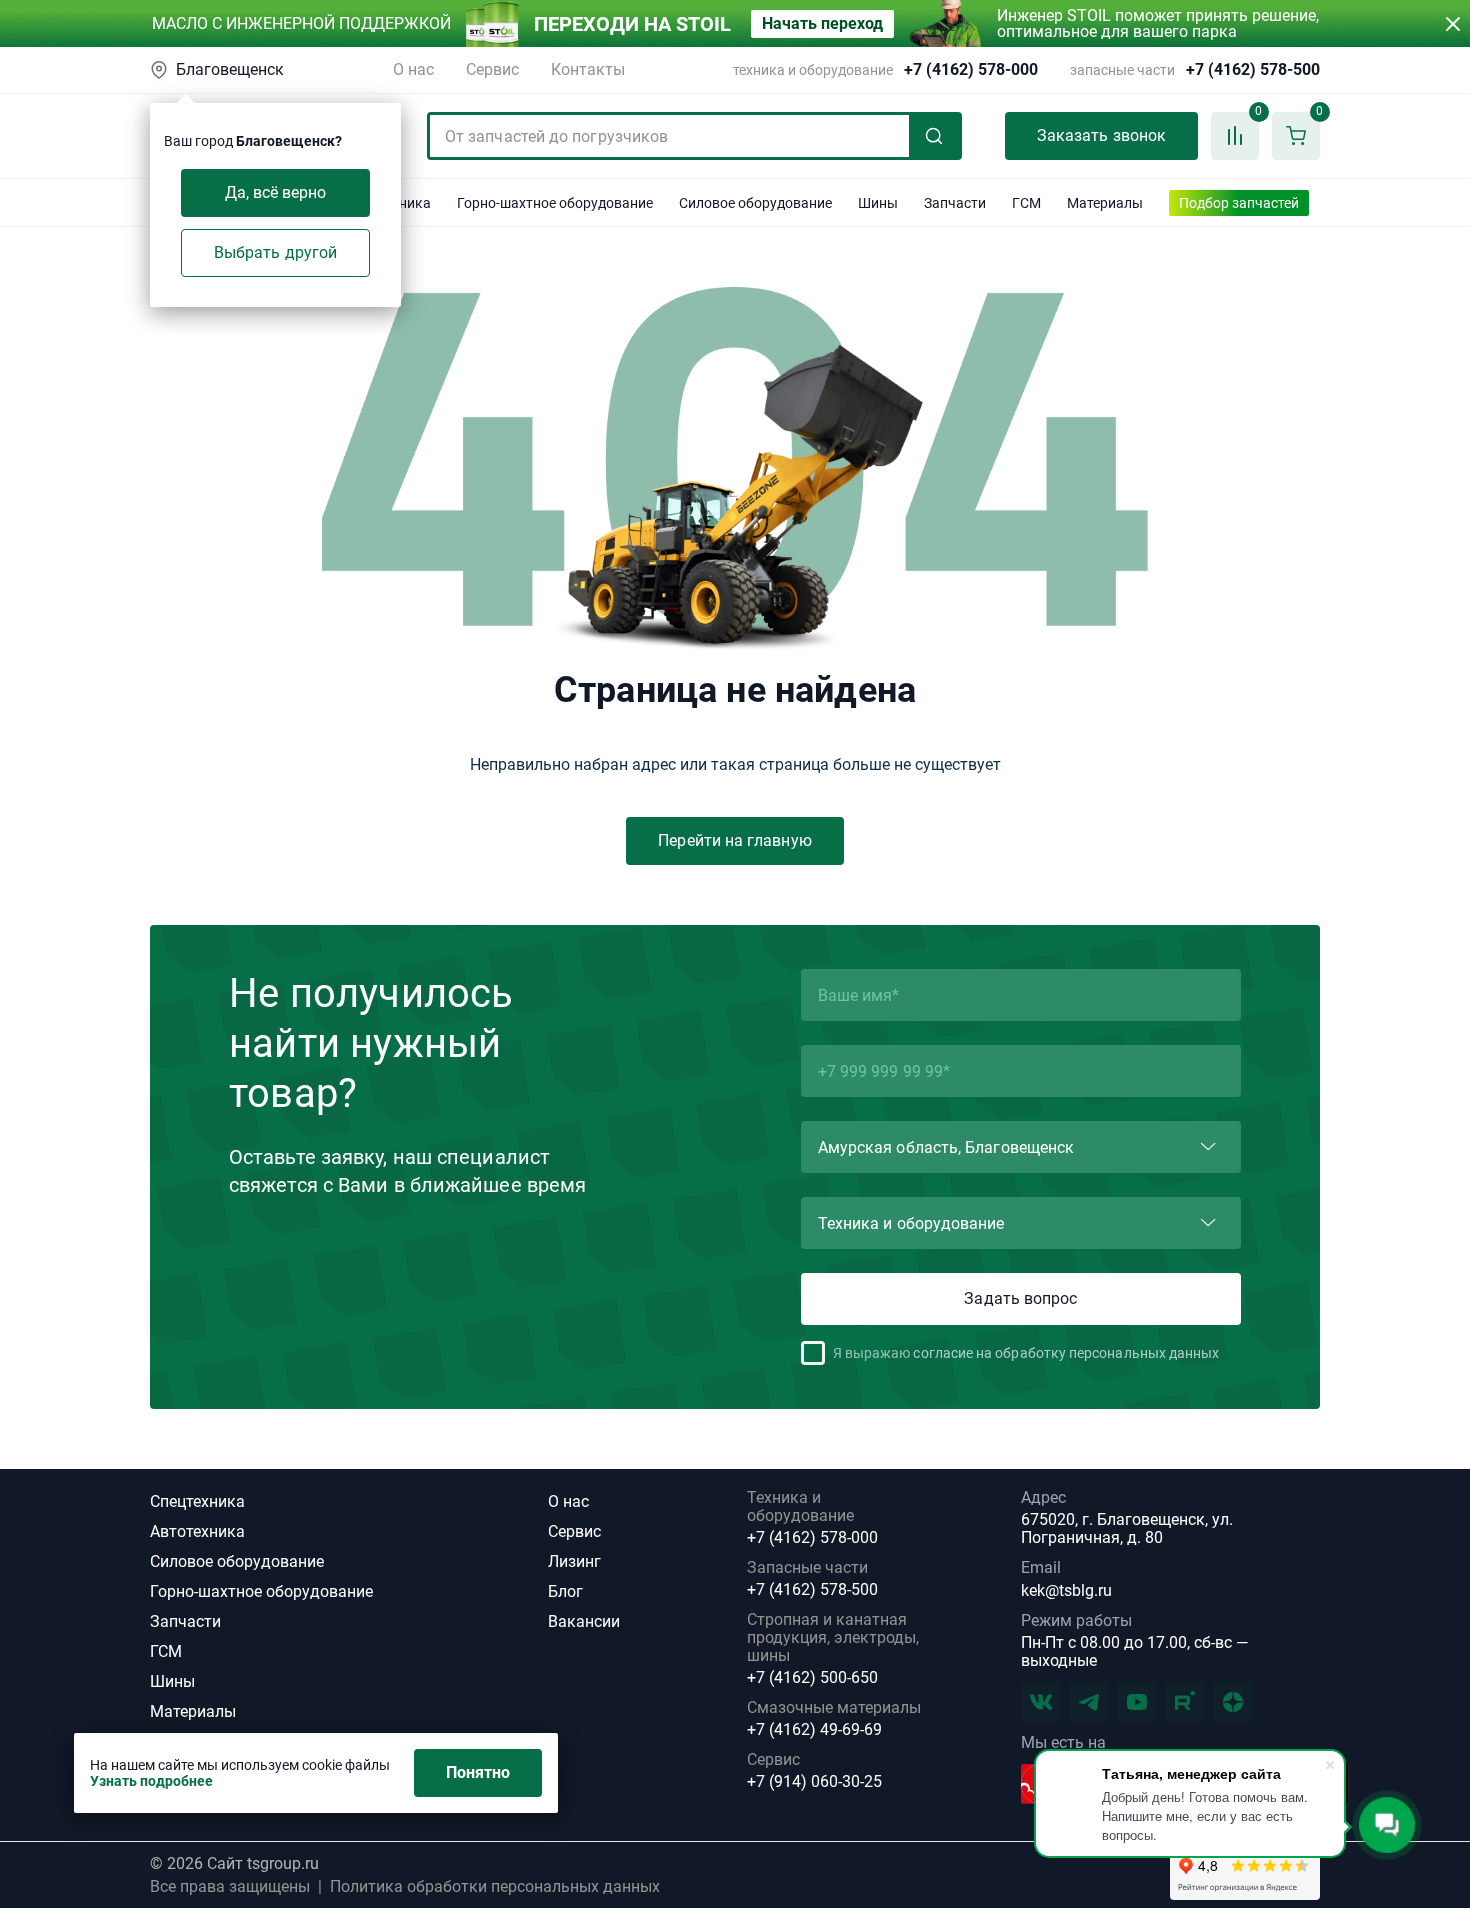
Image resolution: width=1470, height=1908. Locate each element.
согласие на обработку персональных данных (1066, 1353)
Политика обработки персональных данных (495, 1887)
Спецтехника (197, 1501)
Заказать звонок (1101, 135)
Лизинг (574, 1561)
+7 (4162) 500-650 (812, 1678)
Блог (565, 1591)
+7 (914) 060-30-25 (814, 1782)
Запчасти (185, 1621)
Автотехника (197, 1531)
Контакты (588, 69)
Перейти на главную (734, 840)
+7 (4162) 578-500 (1253, 70)
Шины (172, 1681)
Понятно (478, 1772)
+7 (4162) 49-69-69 (814, 1730)
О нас (413, 69)
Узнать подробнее (151, 1781)
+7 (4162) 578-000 (971, 70)
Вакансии (584, 1621)
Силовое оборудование (237, 1561)
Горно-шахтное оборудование (261, 1591)
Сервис (492, 69)
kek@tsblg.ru (1066, 1590)
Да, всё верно (276, 192)
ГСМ (166, 1651)
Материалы (193, 1711)
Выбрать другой (275, 252)
